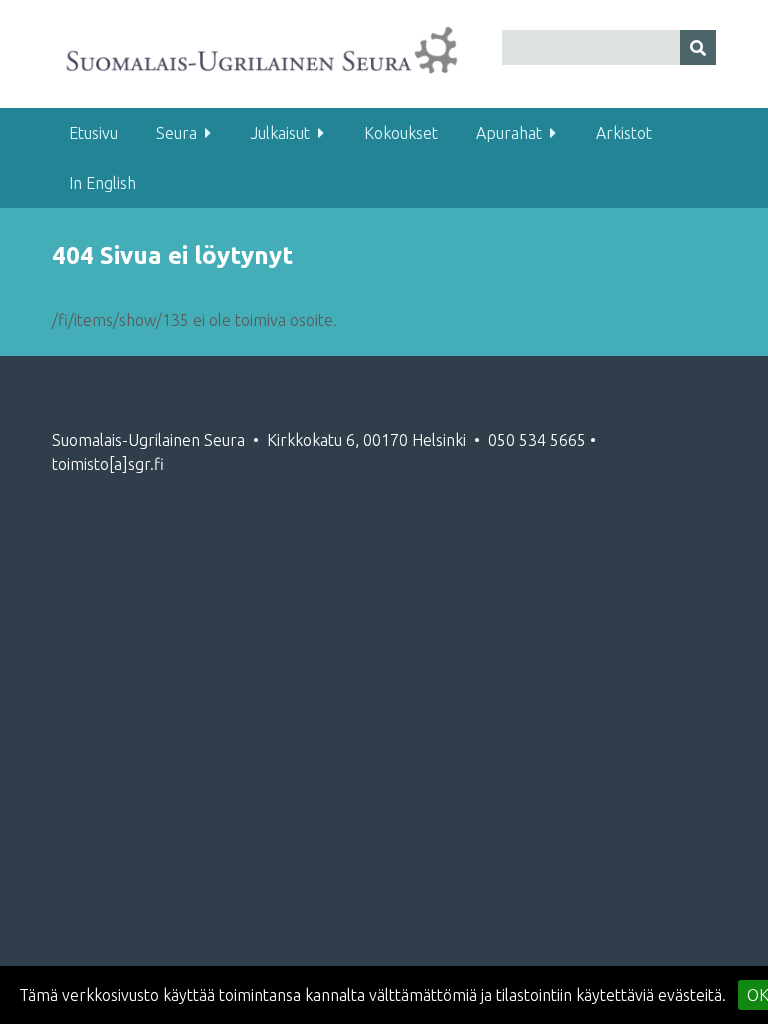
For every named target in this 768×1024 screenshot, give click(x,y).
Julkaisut (280, 133)
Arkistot (624, 133)
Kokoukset (401, 133)
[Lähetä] (698, 47)
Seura (176, 133)
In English (102, 183)
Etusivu (93, 133)
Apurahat (509, 133)
